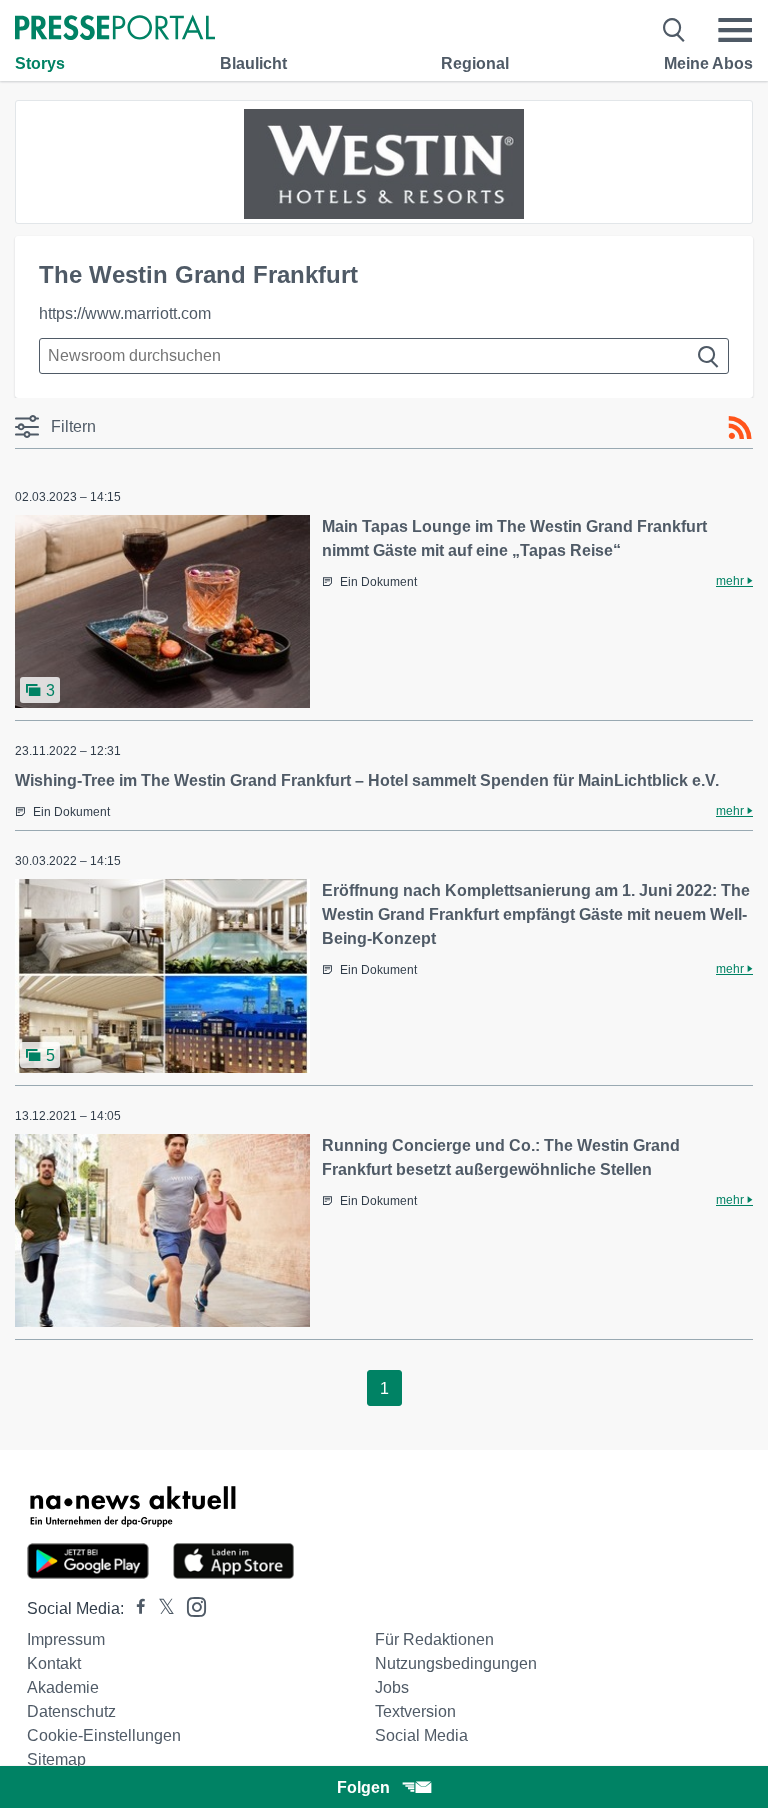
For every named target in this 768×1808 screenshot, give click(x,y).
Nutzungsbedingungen (456, 1663)
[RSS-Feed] (740, 428)
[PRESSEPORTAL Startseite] (115, 29)
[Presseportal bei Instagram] (190, 1605)
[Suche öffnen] (674, 30)
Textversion (415, 1711)
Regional (475, 63)
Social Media (421, 1735)
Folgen (363, 1787)
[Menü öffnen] (735, 30)
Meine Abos (708, 63)
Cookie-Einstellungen (104, 1735)
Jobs (392, 1687)
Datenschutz (71, 1711)
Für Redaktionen (434, 1639)
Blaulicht (253, 63)
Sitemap (56, 1759)
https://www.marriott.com (125, 313)
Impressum (66, 1639)
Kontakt (54, 1663)
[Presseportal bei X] (160, 1608)
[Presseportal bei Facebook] (135, 1608)
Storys (40, 63)
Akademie (63, 1687)
